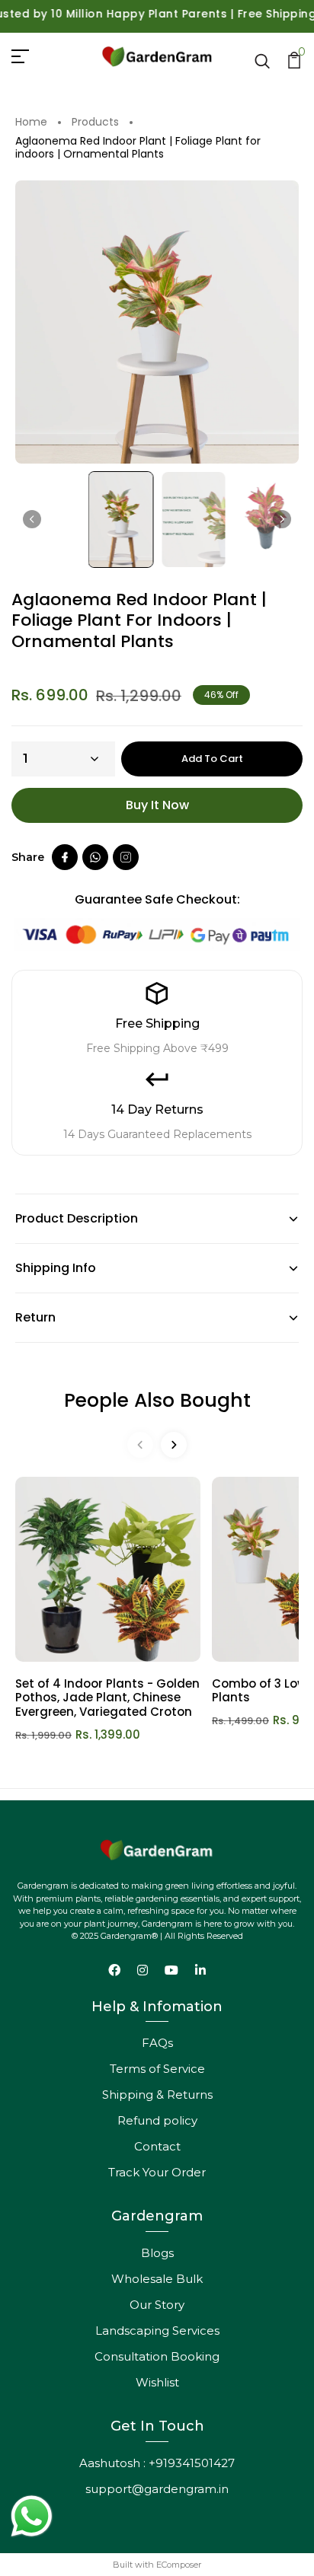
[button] (121, 520)
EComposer (179, 2565)
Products (95, 123)
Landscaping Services (157, 2331)
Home (31, 123)
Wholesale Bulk (157, 2279)
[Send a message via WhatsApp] (32, 2516)
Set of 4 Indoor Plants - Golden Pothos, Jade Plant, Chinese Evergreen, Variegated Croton (107, 1698)
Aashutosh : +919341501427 (157, 2463)
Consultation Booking (157, 2356)
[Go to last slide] (32, 519)
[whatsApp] (95, 857)
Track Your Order (157, 2172)
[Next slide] (282, 519)
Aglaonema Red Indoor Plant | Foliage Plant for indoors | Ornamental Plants (138, 148)
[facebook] (65, 857)
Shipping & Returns (157, 2095)
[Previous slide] (140, 1445)
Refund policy (157, 2120)
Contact (157, 2146)
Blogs (157, 2253)
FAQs (157, 2043)
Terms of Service (157, 2069)
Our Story (157, 2305)
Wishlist (157, 2382)
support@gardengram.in (157, 2489)
